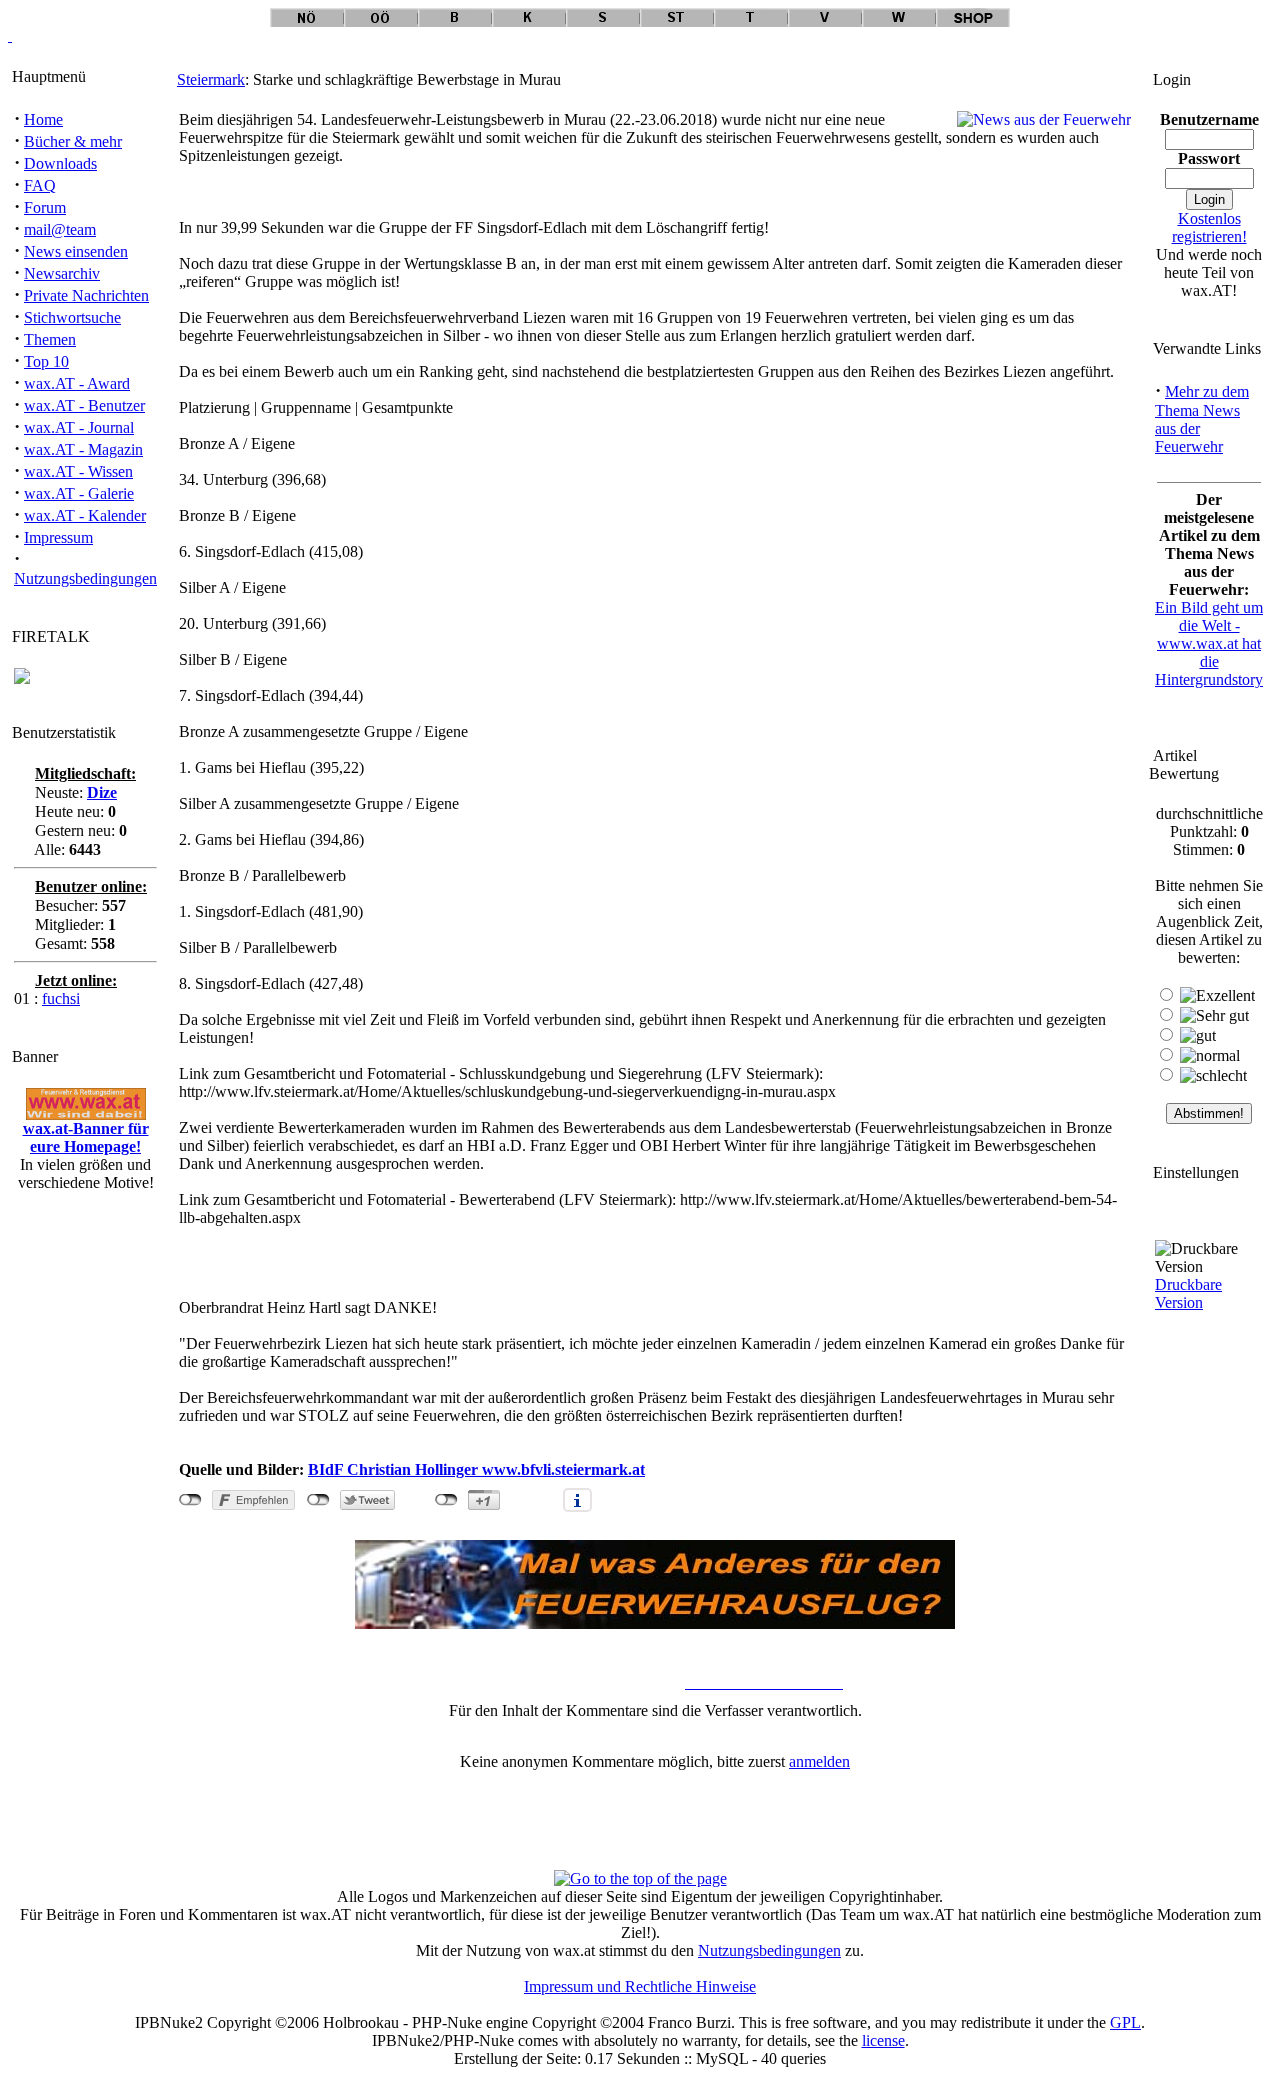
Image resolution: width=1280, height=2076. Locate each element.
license (883, 2040)
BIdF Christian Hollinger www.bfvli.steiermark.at (476, 1469)
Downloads (60, 163)
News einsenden (76, 251)
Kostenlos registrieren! (1209, 227)
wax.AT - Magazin (83, 449)
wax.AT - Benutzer (84, 405)
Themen (50, 339)
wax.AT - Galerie (79, 493)
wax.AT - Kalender (85, 515)
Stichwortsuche (72, 317)
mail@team (60, 229)
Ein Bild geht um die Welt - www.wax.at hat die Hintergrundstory (1209, 643)
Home (43, 119)
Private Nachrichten (86, 295)
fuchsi (61, 998)
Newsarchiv (62, 273)
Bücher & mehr (73, 141)
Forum (45, 207)
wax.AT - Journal (79, 427)
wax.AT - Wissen (78, 471)
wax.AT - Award (77, 383)
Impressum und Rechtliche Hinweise (640, 1986)
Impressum (58, 537)
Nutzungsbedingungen (85, 578)
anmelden (819, 1761)
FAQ (40, 185)
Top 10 (46, 361)
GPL (1125, 2022)
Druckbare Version (1188, 1293)
